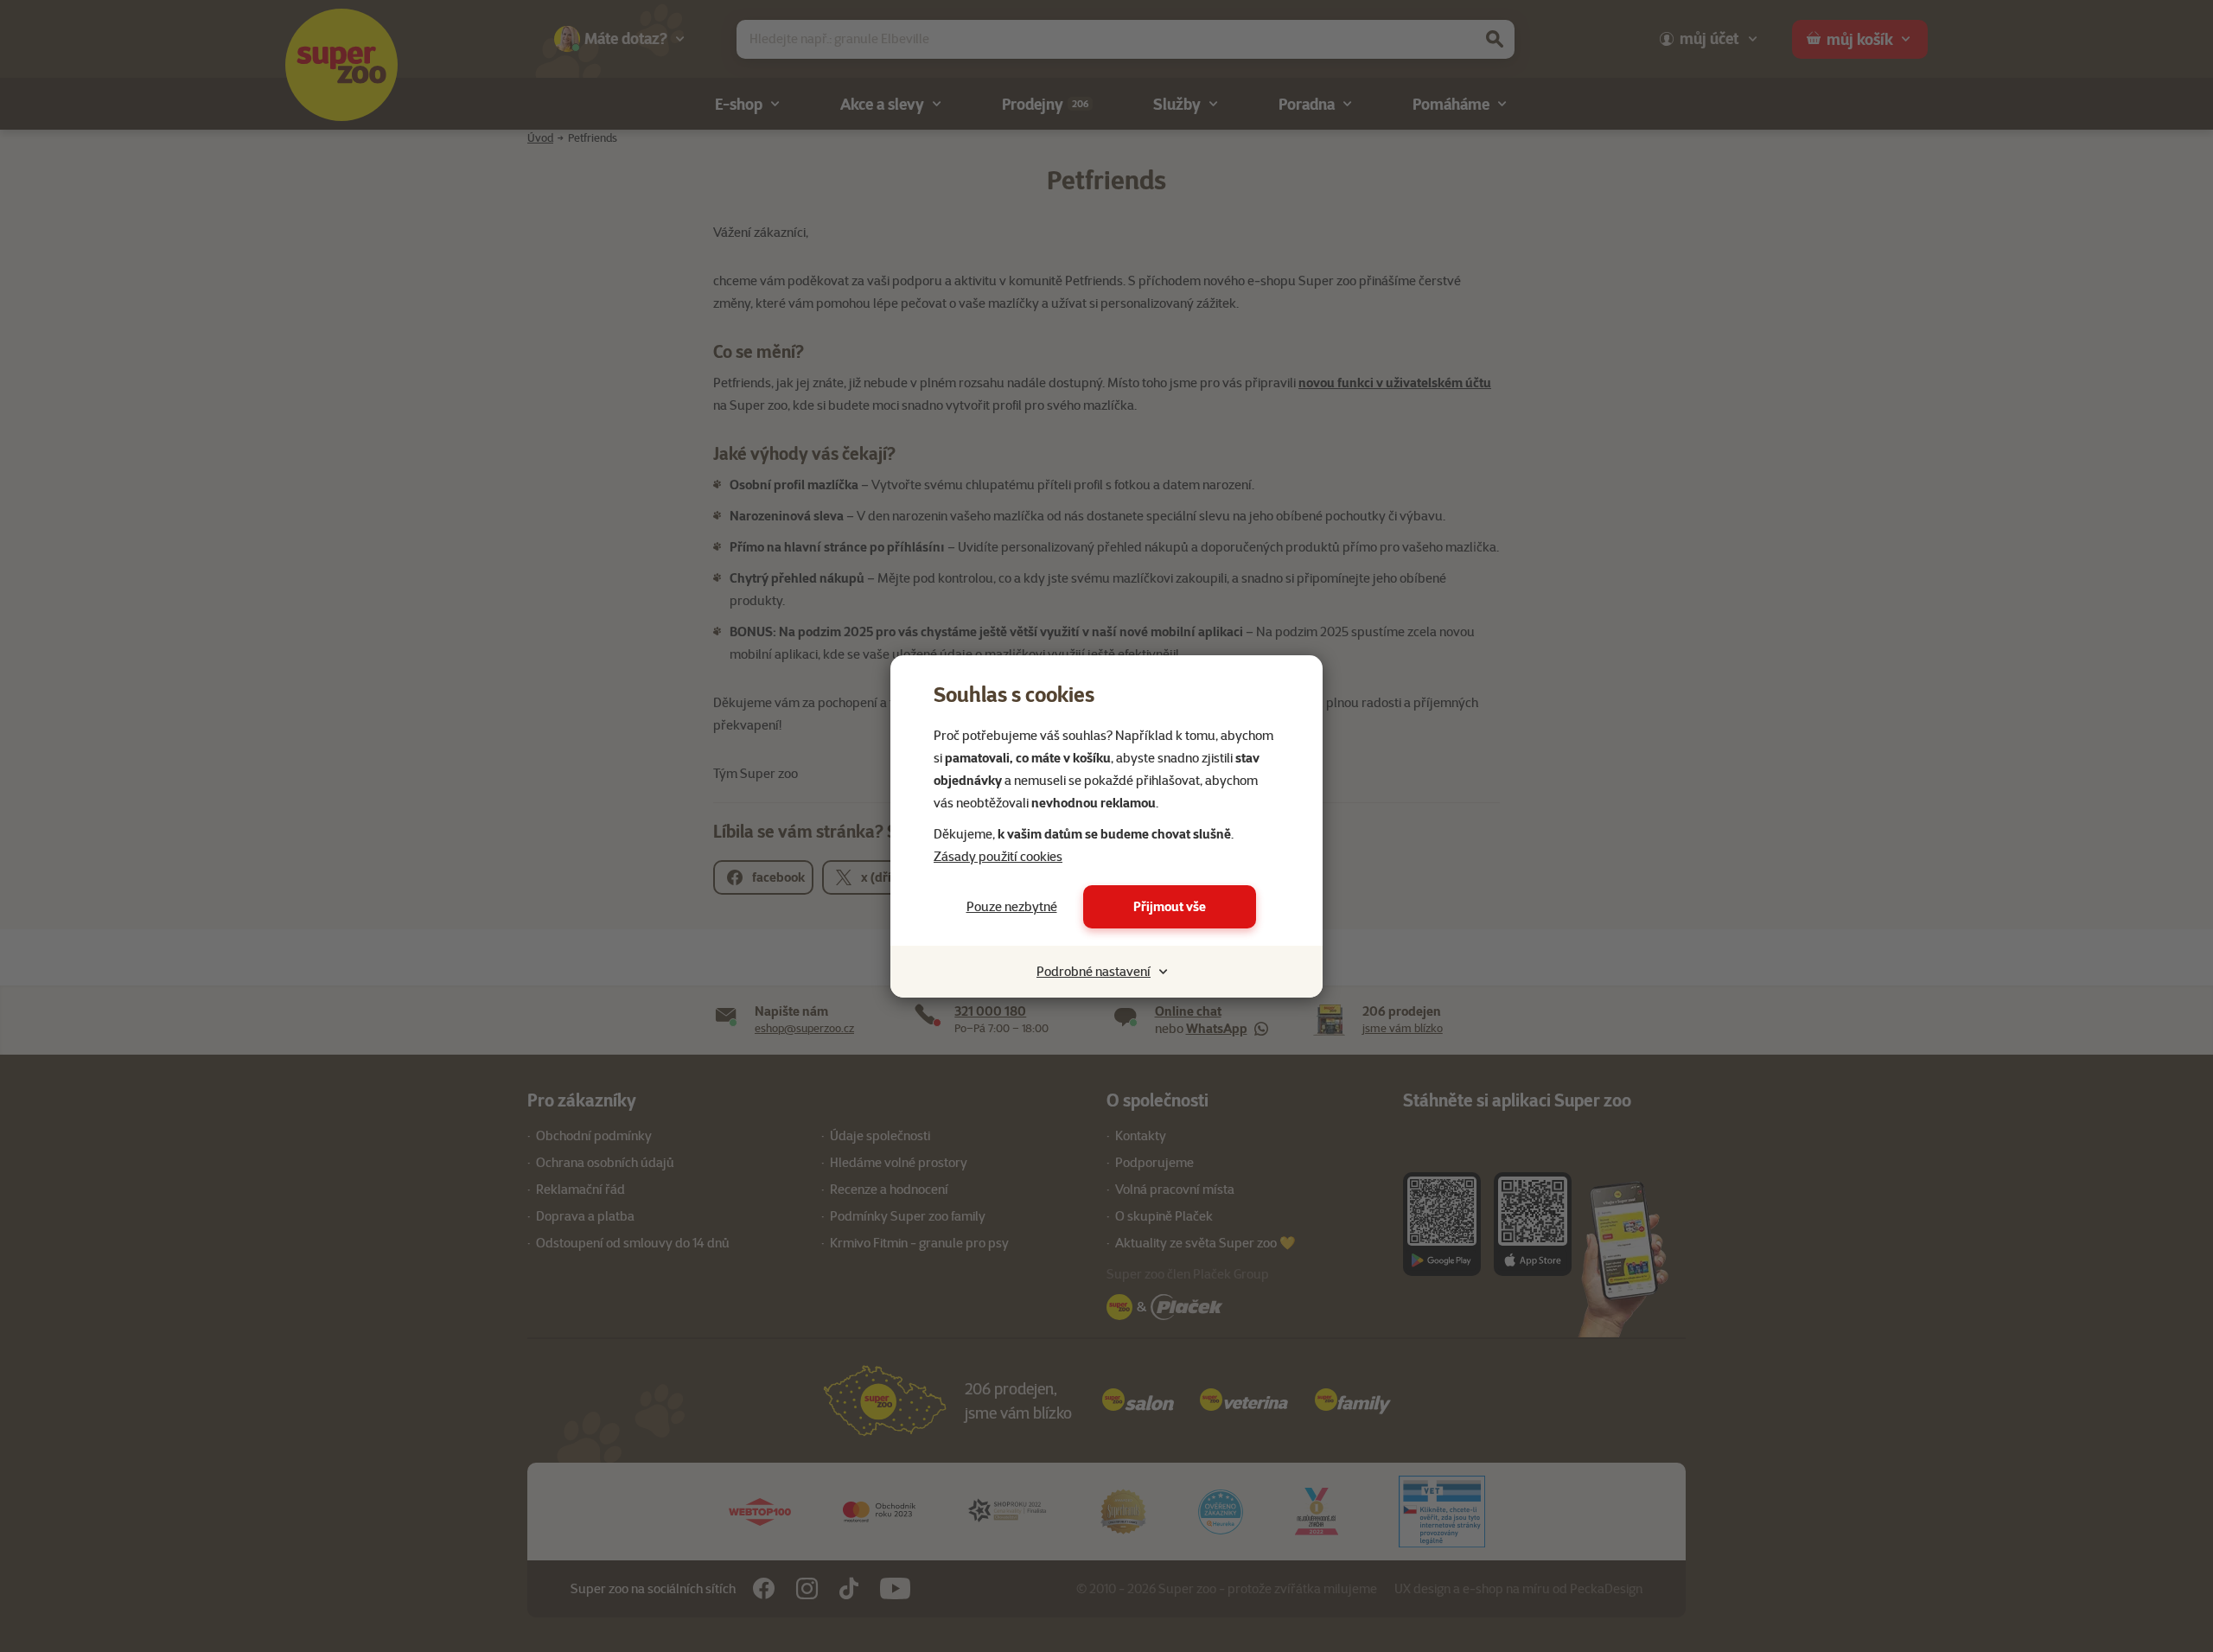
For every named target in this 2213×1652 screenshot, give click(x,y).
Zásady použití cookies (998, 857)
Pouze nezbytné (1012, 907)
